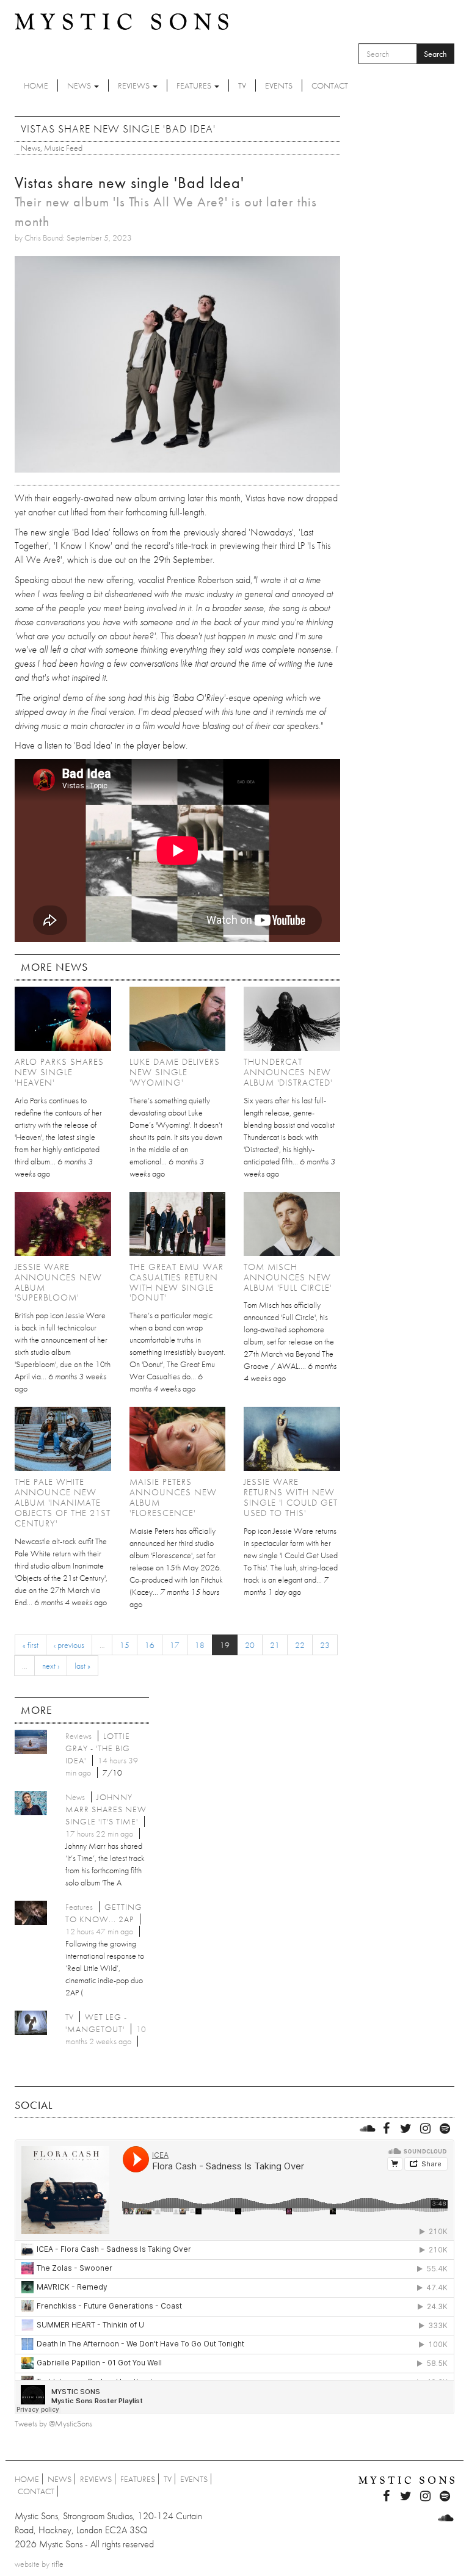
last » (82, 1666)
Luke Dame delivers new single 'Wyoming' (175, 1072)
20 (250, 1645)
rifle (57, 2564)
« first (31, 1645)
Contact (330, 85)
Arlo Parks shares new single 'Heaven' (59, 1072)
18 (200, 1645)
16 (150, 1645)
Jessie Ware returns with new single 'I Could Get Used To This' (291, 1497)
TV (242, 85)
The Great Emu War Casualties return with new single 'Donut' (176, 1283)
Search (435, 54)
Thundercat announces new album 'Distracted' (288, 1072)
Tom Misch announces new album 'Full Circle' (288, 1277)
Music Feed (63, 148)
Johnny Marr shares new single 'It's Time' (106, 1809)
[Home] (122, 21)
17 (175, 1645)
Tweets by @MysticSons (53, 2423)
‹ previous (69, 1645)
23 (325, 1645)
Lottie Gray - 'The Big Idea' (98, 1748)
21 (275, 1645)
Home (36, 85)
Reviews (135, 85)
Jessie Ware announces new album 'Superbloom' (58, 1283)
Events (279, 85)
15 (125, 1645)
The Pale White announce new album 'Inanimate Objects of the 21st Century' (63, 1503)
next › (51, 1666)
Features (195, 85)
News (80, 85)
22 (300, 1645)
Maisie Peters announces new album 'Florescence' (173, 1497)
